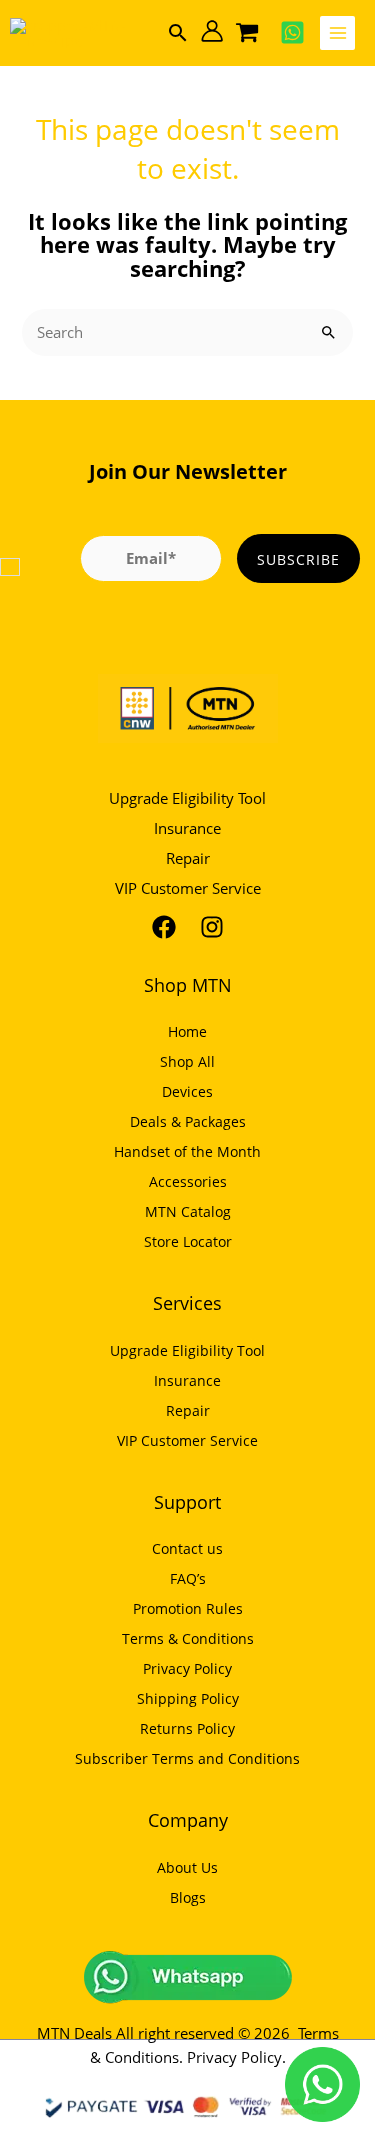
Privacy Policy (187, 1668)
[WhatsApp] (292, 32)
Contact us (187, 1548)
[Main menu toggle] (337, 33)
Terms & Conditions (188, 1638)
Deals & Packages (188, 1121)
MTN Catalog (188, 1211)
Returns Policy (187, 1728)
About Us (187, 1867)
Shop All (187, 1061)
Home (187, 1031)
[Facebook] (164, 927)
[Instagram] (212, 927)
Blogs (188, 1897)
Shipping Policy (188, 1698)
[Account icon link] (212, 31)
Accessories (188, 1181)
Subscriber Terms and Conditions (187, 1758)
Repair (188, 858)
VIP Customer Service (188, 888)
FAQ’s (188, 1578)
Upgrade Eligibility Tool (187, 798)
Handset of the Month (187, 1151)
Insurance (187, 828)
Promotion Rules (188, 1608)
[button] (178, 32)
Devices (187, 1091)
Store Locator (188, 1241)
